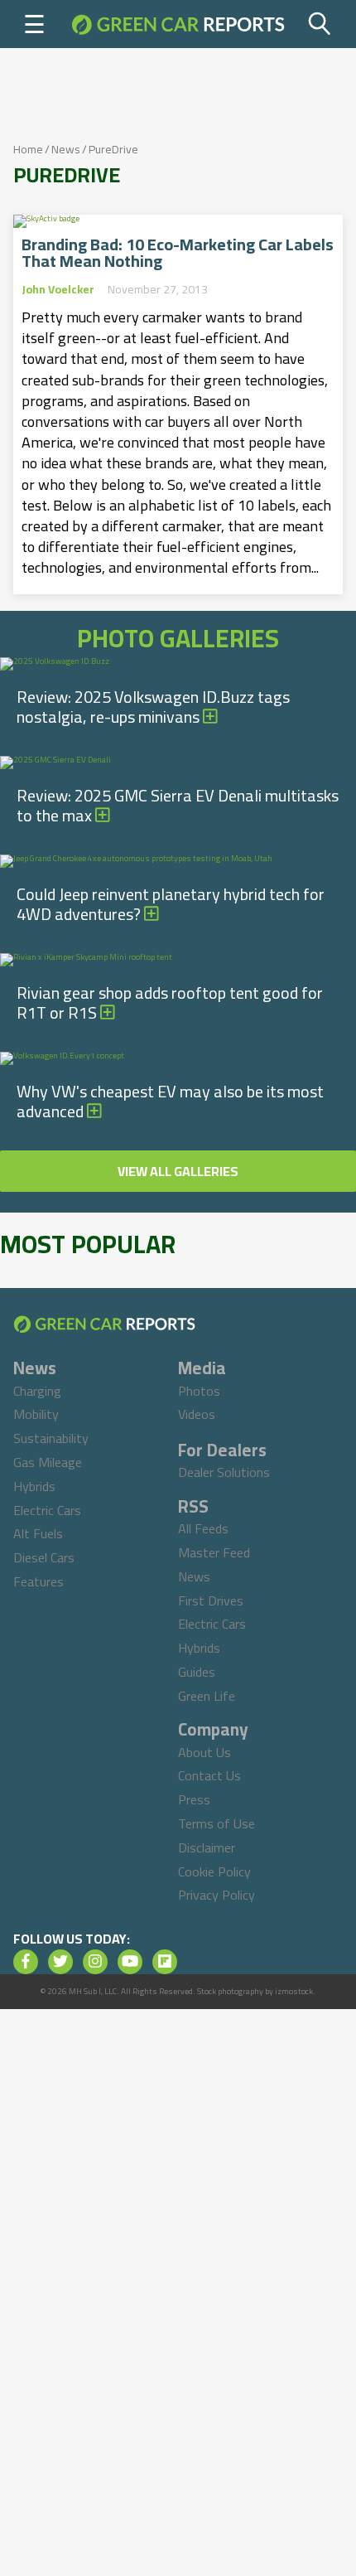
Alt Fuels (38, 1533)
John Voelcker (58, 289)
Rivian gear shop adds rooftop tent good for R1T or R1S (170, 1002)
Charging (37, 1391)
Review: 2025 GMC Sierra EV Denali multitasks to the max (178, 805)
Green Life (207, 1696)
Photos (199, 1391)
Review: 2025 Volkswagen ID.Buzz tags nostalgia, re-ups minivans (153, 707)
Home (28, 149)
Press (194, 1799)
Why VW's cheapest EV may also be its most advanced (170, 1101)
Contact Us (209, 1775)
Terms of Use (216, 1823)
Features (38, 1581)
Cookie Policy (214, 1871)
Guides (197, 1672)
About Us (204, 1752)
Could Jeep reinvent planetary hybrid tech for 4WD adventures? (171, 904)
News (66, 149)
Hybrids (34, 1486)
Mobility (36, 1414)
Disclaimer (207, 1847)
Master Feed (214, 1552)
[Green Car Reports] (178, 24)
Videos (197, 1414)
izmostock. (295, 1991)
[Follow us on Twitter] (60, 1962)
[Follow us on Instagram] (95, 1962)
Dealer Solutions (224, 1472)
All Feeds (203, 1528)
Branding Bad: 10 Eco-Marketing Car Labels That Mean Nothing (178, 253)
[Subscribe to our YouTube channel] (130, 1962)
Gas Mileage (48, 1462)
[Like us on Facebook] (26, 1962)
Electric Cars (47, 1510)
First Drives (211, 1600)
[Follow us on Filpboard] (165, 1962)
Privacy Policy (216, 1895)
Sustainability (51, 1438)
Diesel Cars (44, 1557)
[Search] (320, 24)
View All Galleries (178, 1171)
